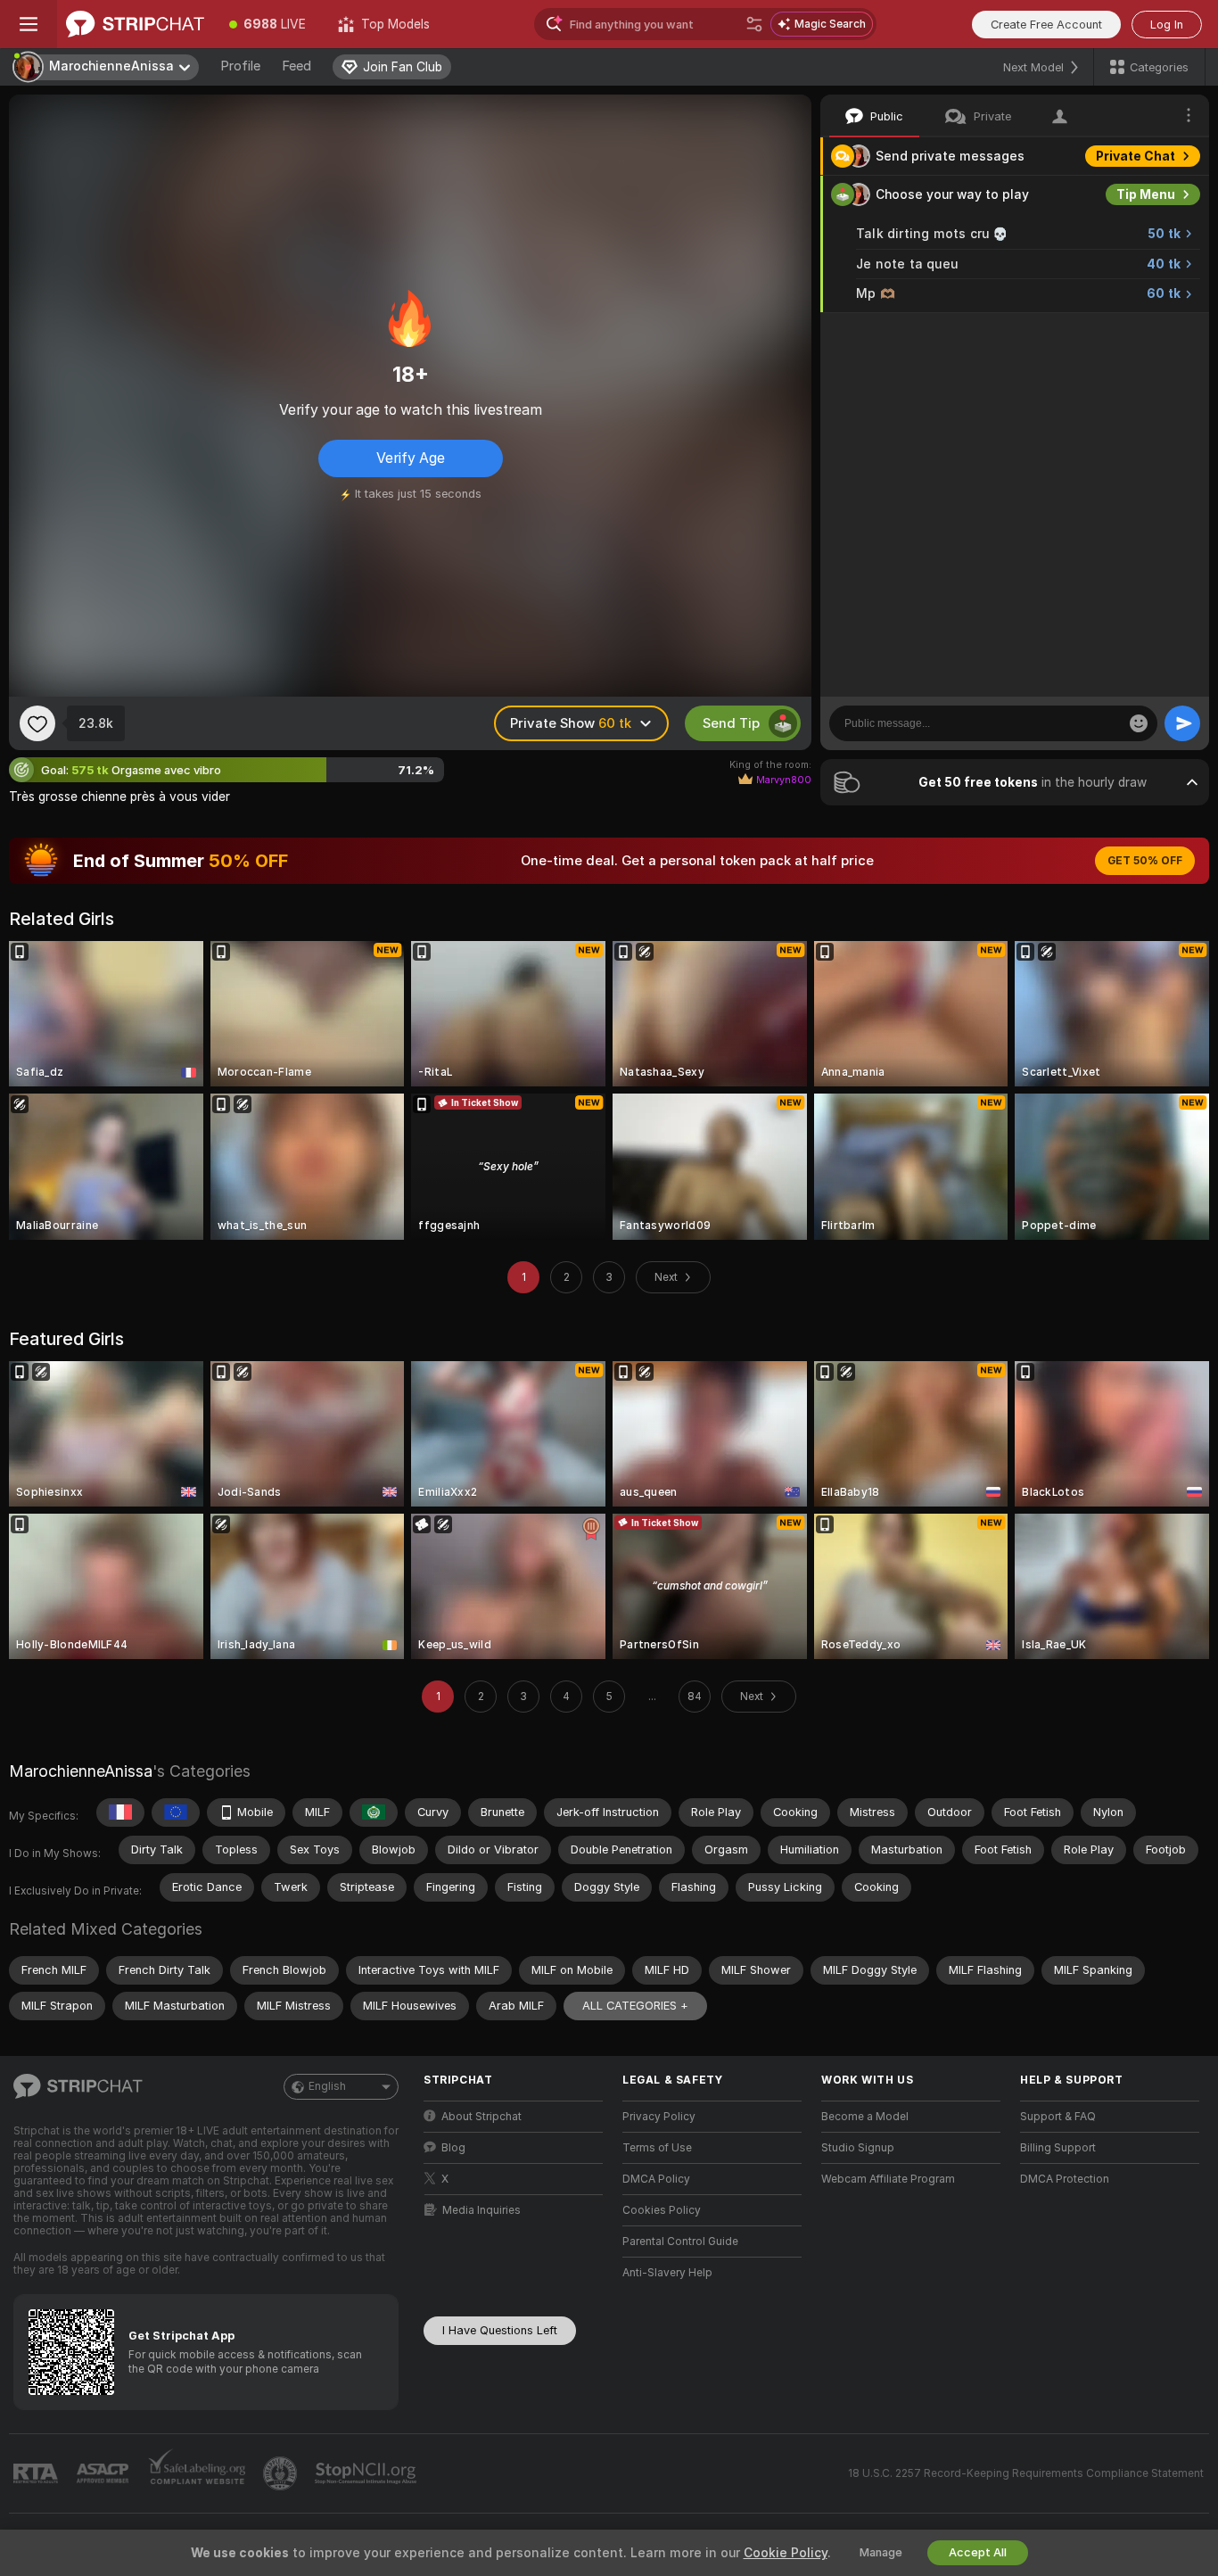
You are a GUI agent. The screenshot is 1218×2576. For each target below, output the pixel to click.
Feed (296, 66)
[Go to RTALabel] (37, 2474)
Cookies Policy (662, 2210)
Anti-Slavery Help (667, 2273)
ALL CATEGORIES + (635, 2006)
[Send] (1182, 723)
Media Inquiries (481, 2210)
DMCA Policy (656, 2179)
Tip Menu (1146, 194)
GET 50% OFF (1145, 861)
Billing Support (1058, 2148)
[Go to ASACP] (104, 2473)
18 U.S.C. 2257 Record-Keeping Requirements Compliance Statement (1026, 2473)
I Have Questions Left (500, 2330)
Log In (1167, 25)
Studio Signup (858, 2148)
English (327, 2086)
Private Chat (1136, 156)
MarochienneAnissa (81, 1771)
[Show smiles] (1139, 723)
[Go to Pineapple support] (282, 2473)
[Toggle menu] (29, 24)
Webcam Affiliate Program (888, 2179)
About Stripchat (481, 2117)
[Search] (754, 24)
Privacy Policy (659, 2117)
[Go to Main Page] (135, 24)
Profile (240, 66)
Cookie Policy (786, 2553)
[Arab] (374, 1812)
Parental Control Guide (680, 2242)
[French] (120, 1812)
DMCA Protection (1065, 2179)
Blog (453, 2148)
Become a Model (865, 2117)
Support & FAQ (1058, 2117)
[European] (176, 1812)
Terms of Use (657, 2148)
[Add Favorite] (37, 723)
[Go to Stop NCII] (367, 2473)
